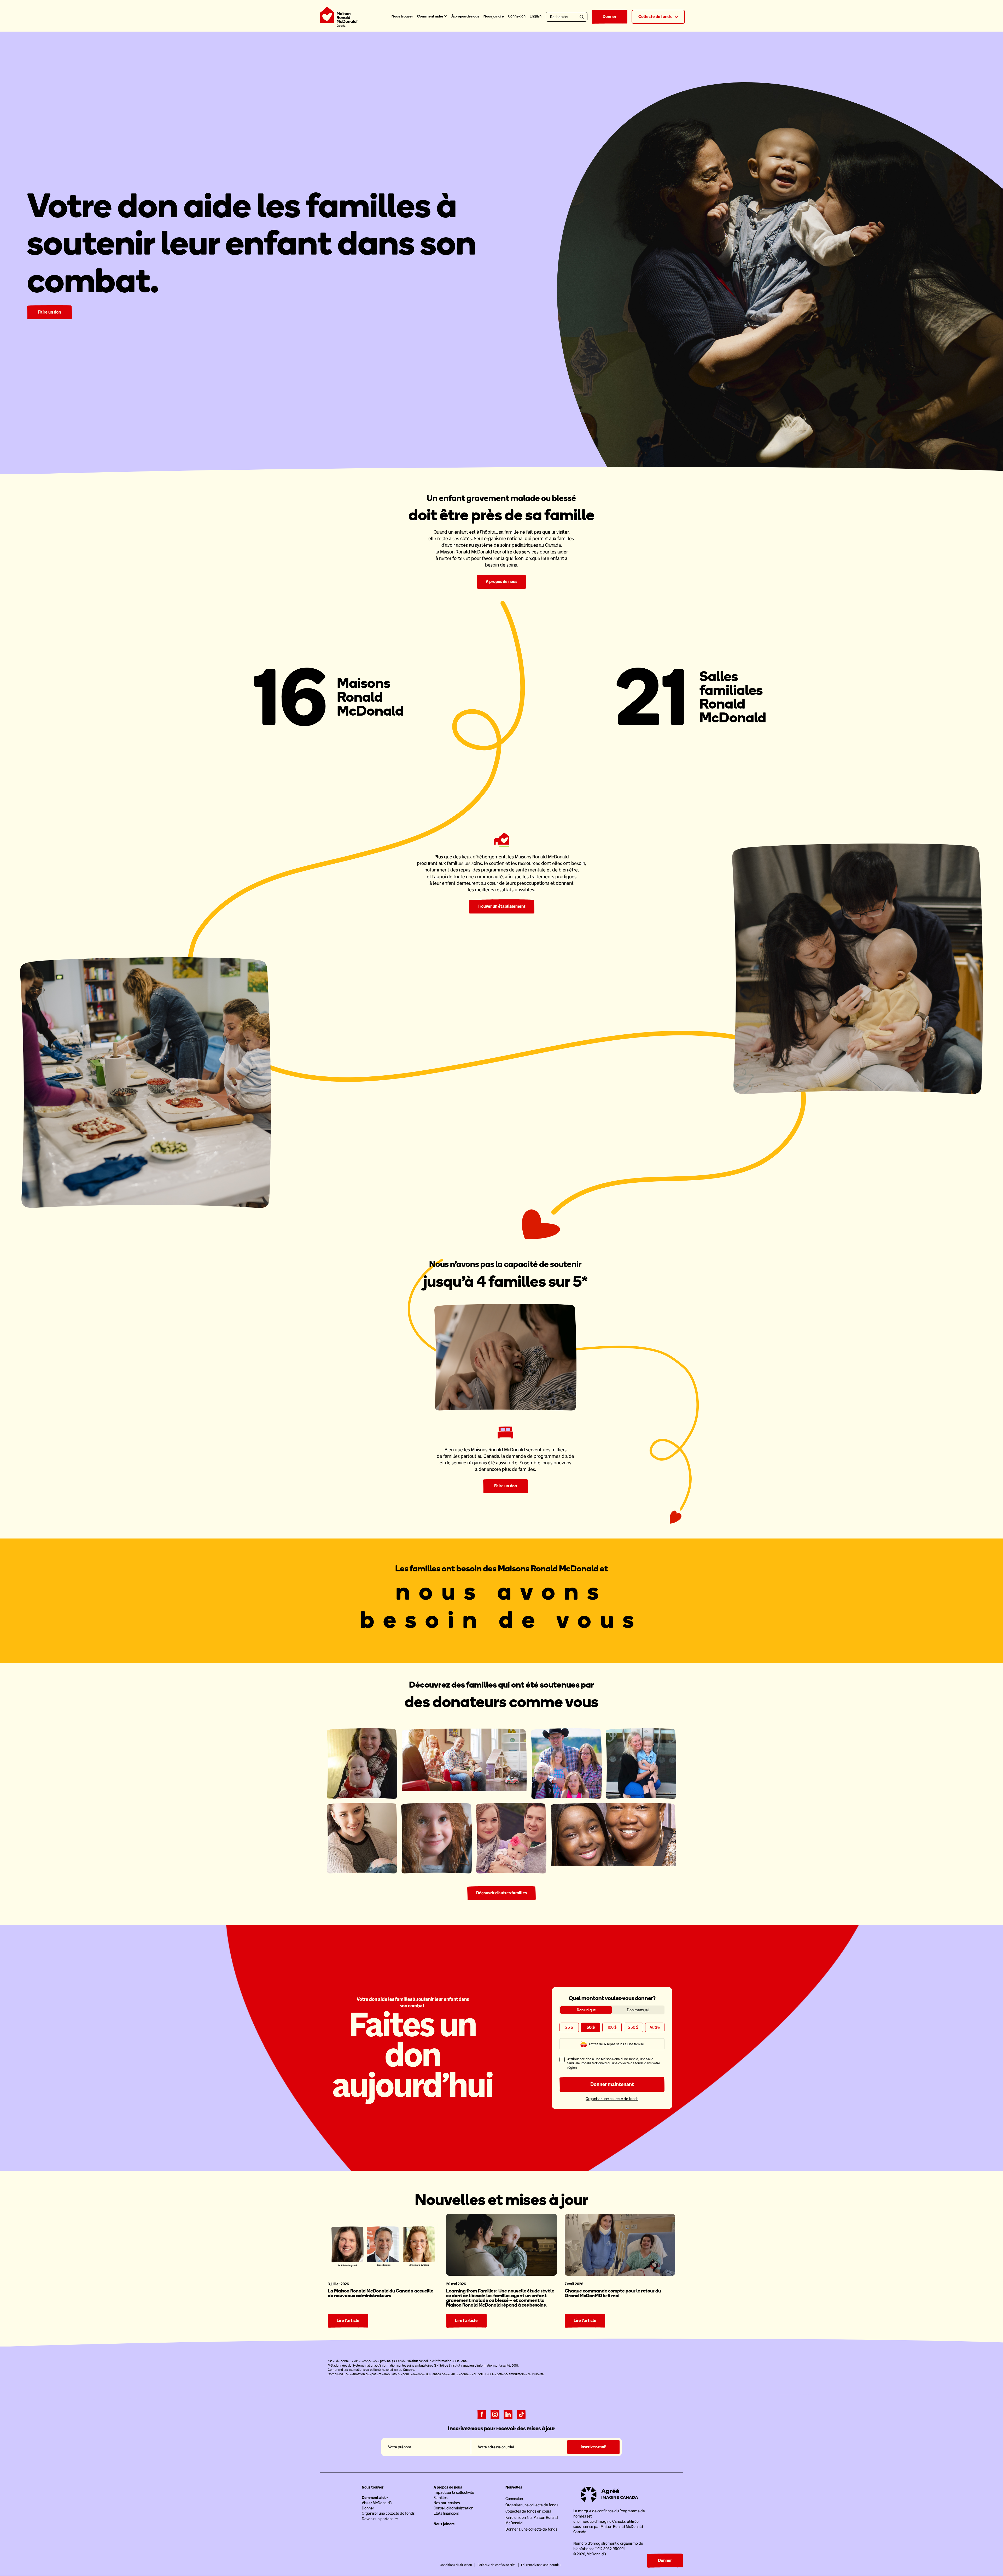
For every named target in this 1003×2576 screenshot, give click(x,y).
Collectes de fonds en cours (528, 2511)
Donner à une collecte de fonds (531, 2529)
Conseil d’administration (453, 2508)
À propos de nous (465, 16)
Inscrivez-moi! (593, 2447)
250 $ (633, 2027)
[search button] (583, 17)
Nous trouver (402, 16)
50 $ (591, 2027)
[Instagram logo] (495, 2414)
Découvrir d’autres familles (501, 1893)
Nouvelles (514, 2487)
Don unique (586, 2010)
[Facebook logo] (482, 2414)
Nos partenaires (447, 2503)
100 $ (612, 2027)
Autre (655, 2027)
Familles (441, 2498)
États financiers (446, 2513)
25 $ (569, 2027)
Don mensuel (638, 2010)
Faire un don (49, 312)
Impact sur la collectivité (454, 2492)
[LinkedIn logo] (508, 2414)
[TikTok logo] (521, 2414)
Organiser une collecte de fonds (612, 2099)
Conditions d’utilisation (456, 2565)
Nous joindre (494, 16)
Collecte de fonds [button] (655, 17)
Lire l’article (348, 2321)
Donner (610, 17)
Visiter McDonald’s (377, 2503)
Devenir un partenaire (380, 2519)
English (536, 16)
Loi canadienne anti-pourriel (541, 2565)
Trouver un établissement (502, 906)
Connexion (514, 2499)
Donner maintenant (612, 2084)
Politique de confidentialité (497, 2565)
